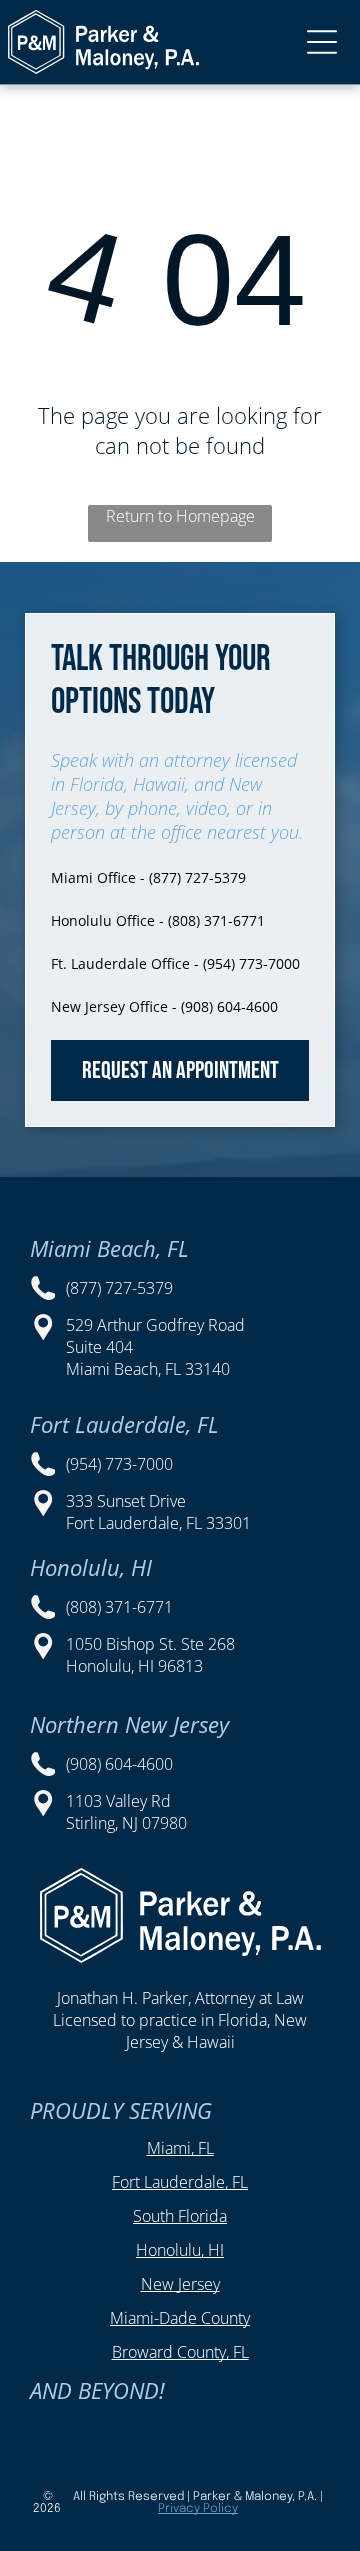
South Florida (180, 2216)
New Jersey (180, 2284)
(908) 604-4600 (119, 1764)
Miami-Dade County (180, 2318)
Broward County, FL (180, 2352)
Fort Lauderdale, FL (180, 2182)
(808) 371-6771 (119, 1607)
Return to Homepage (180, 516)
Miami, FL (180, 2148)
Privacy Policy (198, 2509)
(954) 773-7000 (119, 1464)
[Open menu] (322, 42)
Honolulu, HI (180, 2250)
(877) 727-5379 (119, 1288)
